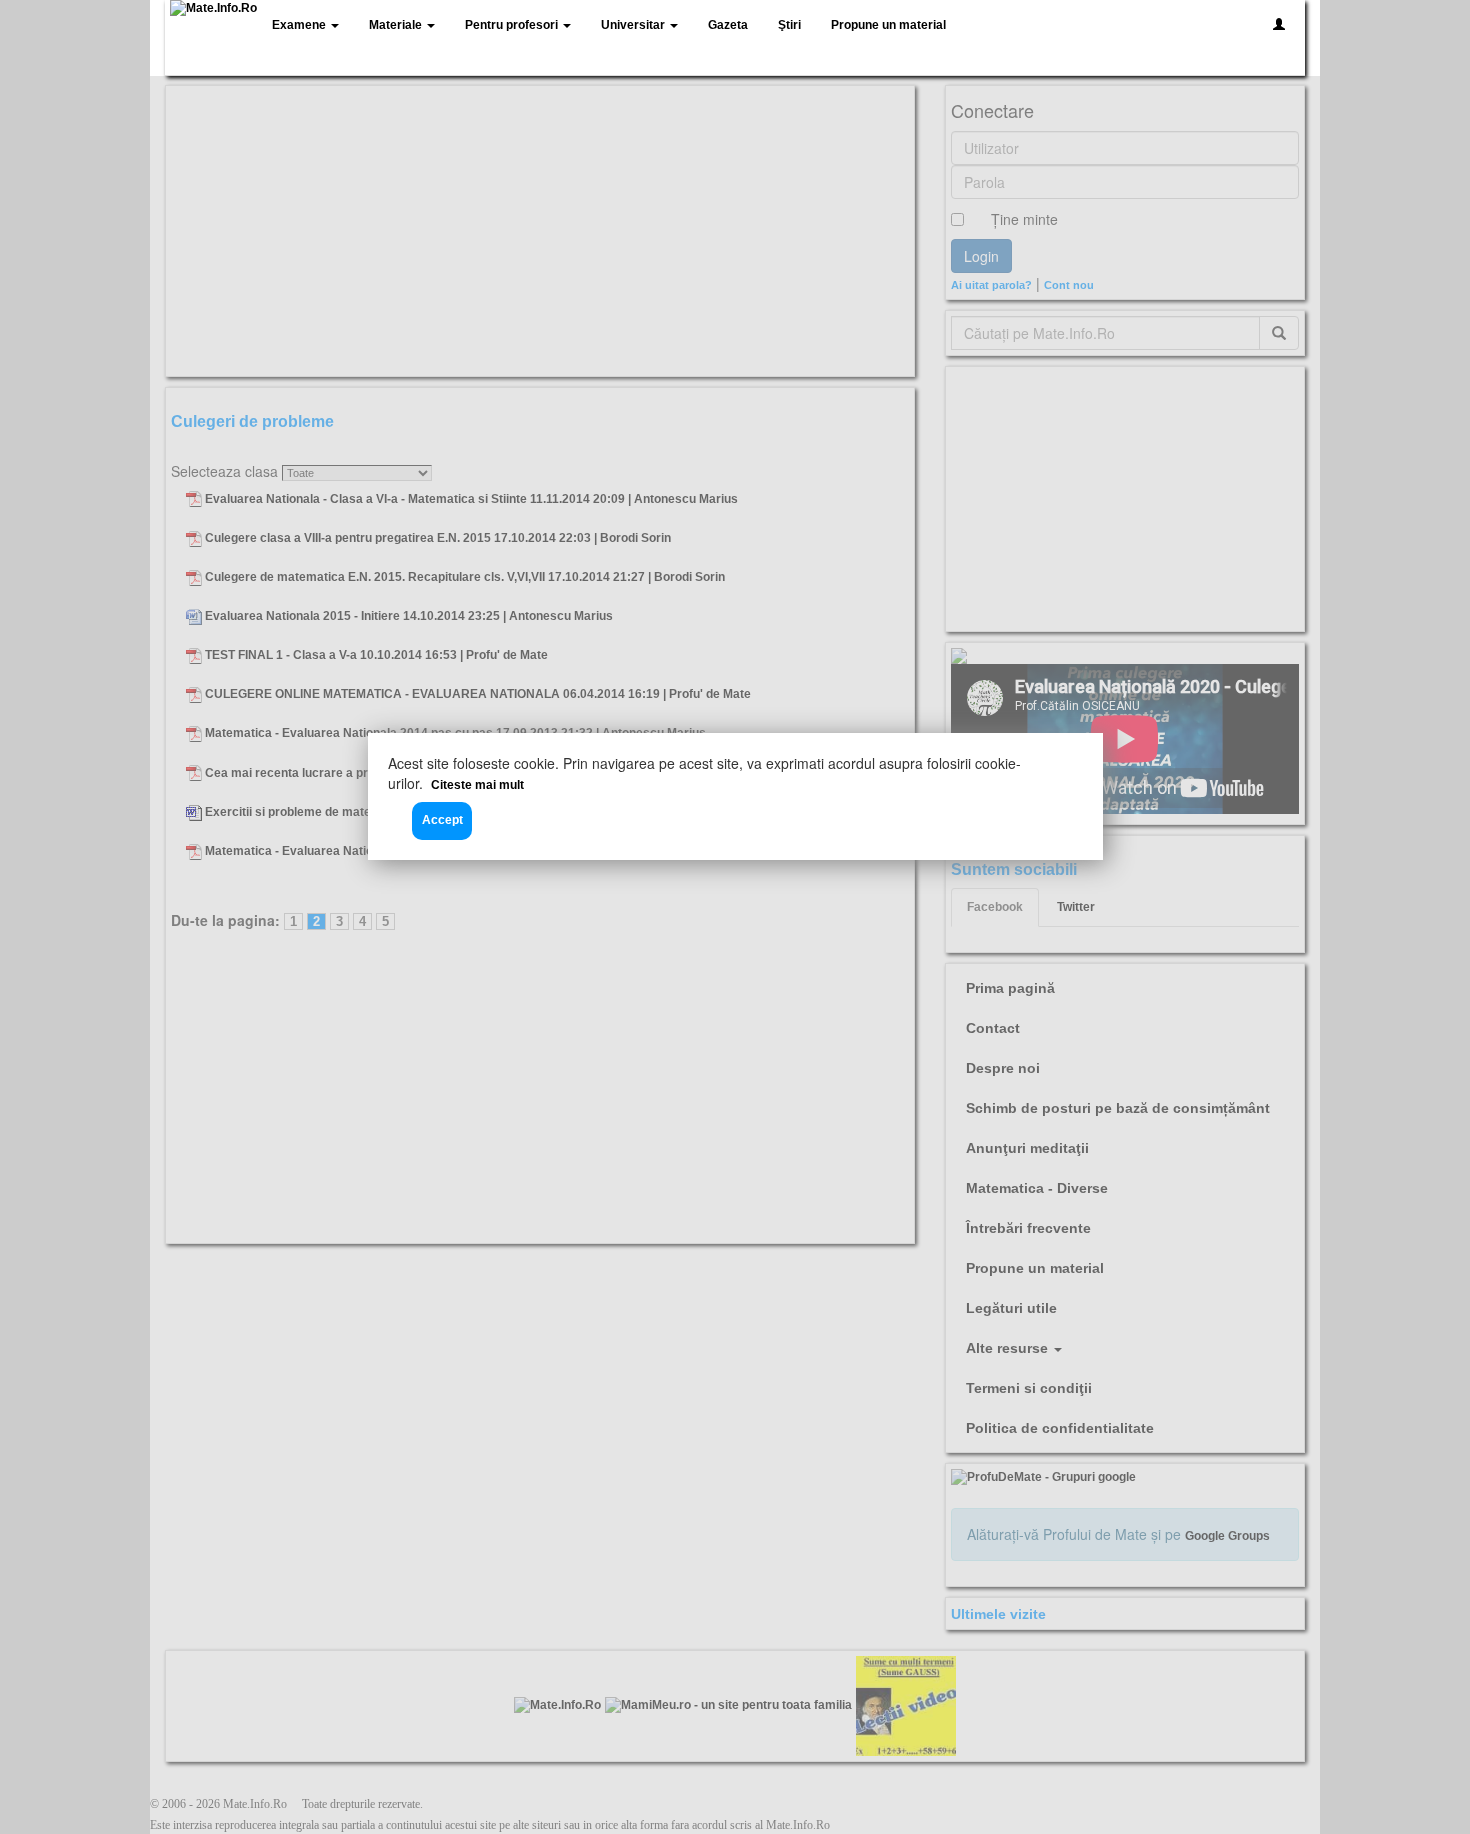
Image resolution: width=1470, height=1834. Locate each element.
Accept (442, 820)
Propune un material (888, 25)
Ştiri (789, 25)
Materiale (397, 25)
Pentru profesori (513, 25)
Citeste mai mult (477, 785)
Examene (300, 25)
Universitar (634, 25)
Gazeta (728, 25)
